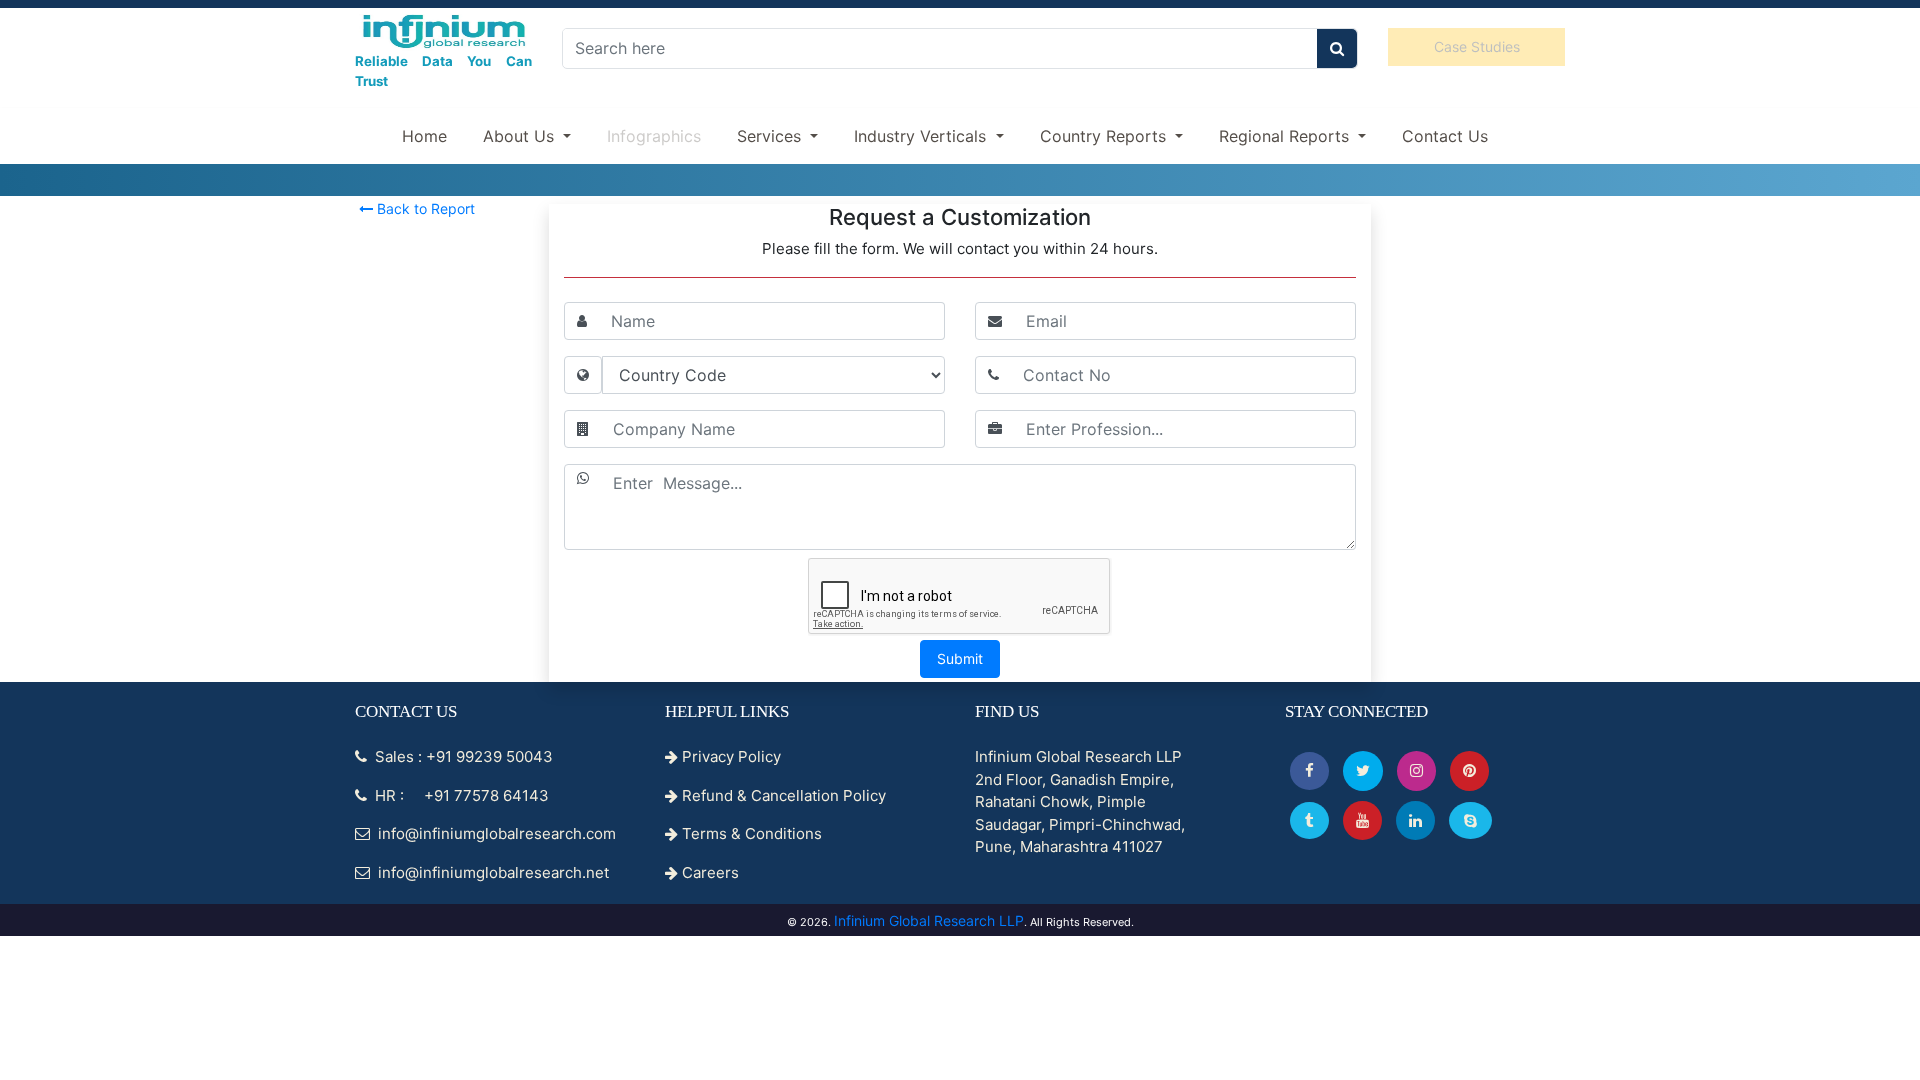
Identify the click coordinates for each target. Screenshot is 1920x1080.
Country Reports (1105, 136)
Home (424, 136)
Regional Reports (1286, 136)
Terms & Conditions (750, 833)
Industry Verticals (922, 136)
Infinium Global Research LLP (929, 920)
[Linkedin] (1415, 820)
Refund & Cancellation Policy (782, 795)
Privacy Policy (729, 756)
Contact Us (1445, 136)
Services (771, 136)
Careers (708, 872)
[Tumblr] (1309, 820)
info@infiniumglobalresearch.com (495, 833)
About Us (521, 136)
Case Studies (1477, 46)
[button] (1309, 770)
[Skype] (1470, 820)
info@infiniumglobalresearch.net (491, 872)
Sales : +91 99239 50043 (462, 756)
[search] (1337, 48)
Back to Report (424, 208)
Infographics (654, 136)
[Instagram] (1416, 770)
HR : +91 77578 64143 (460, 795)
